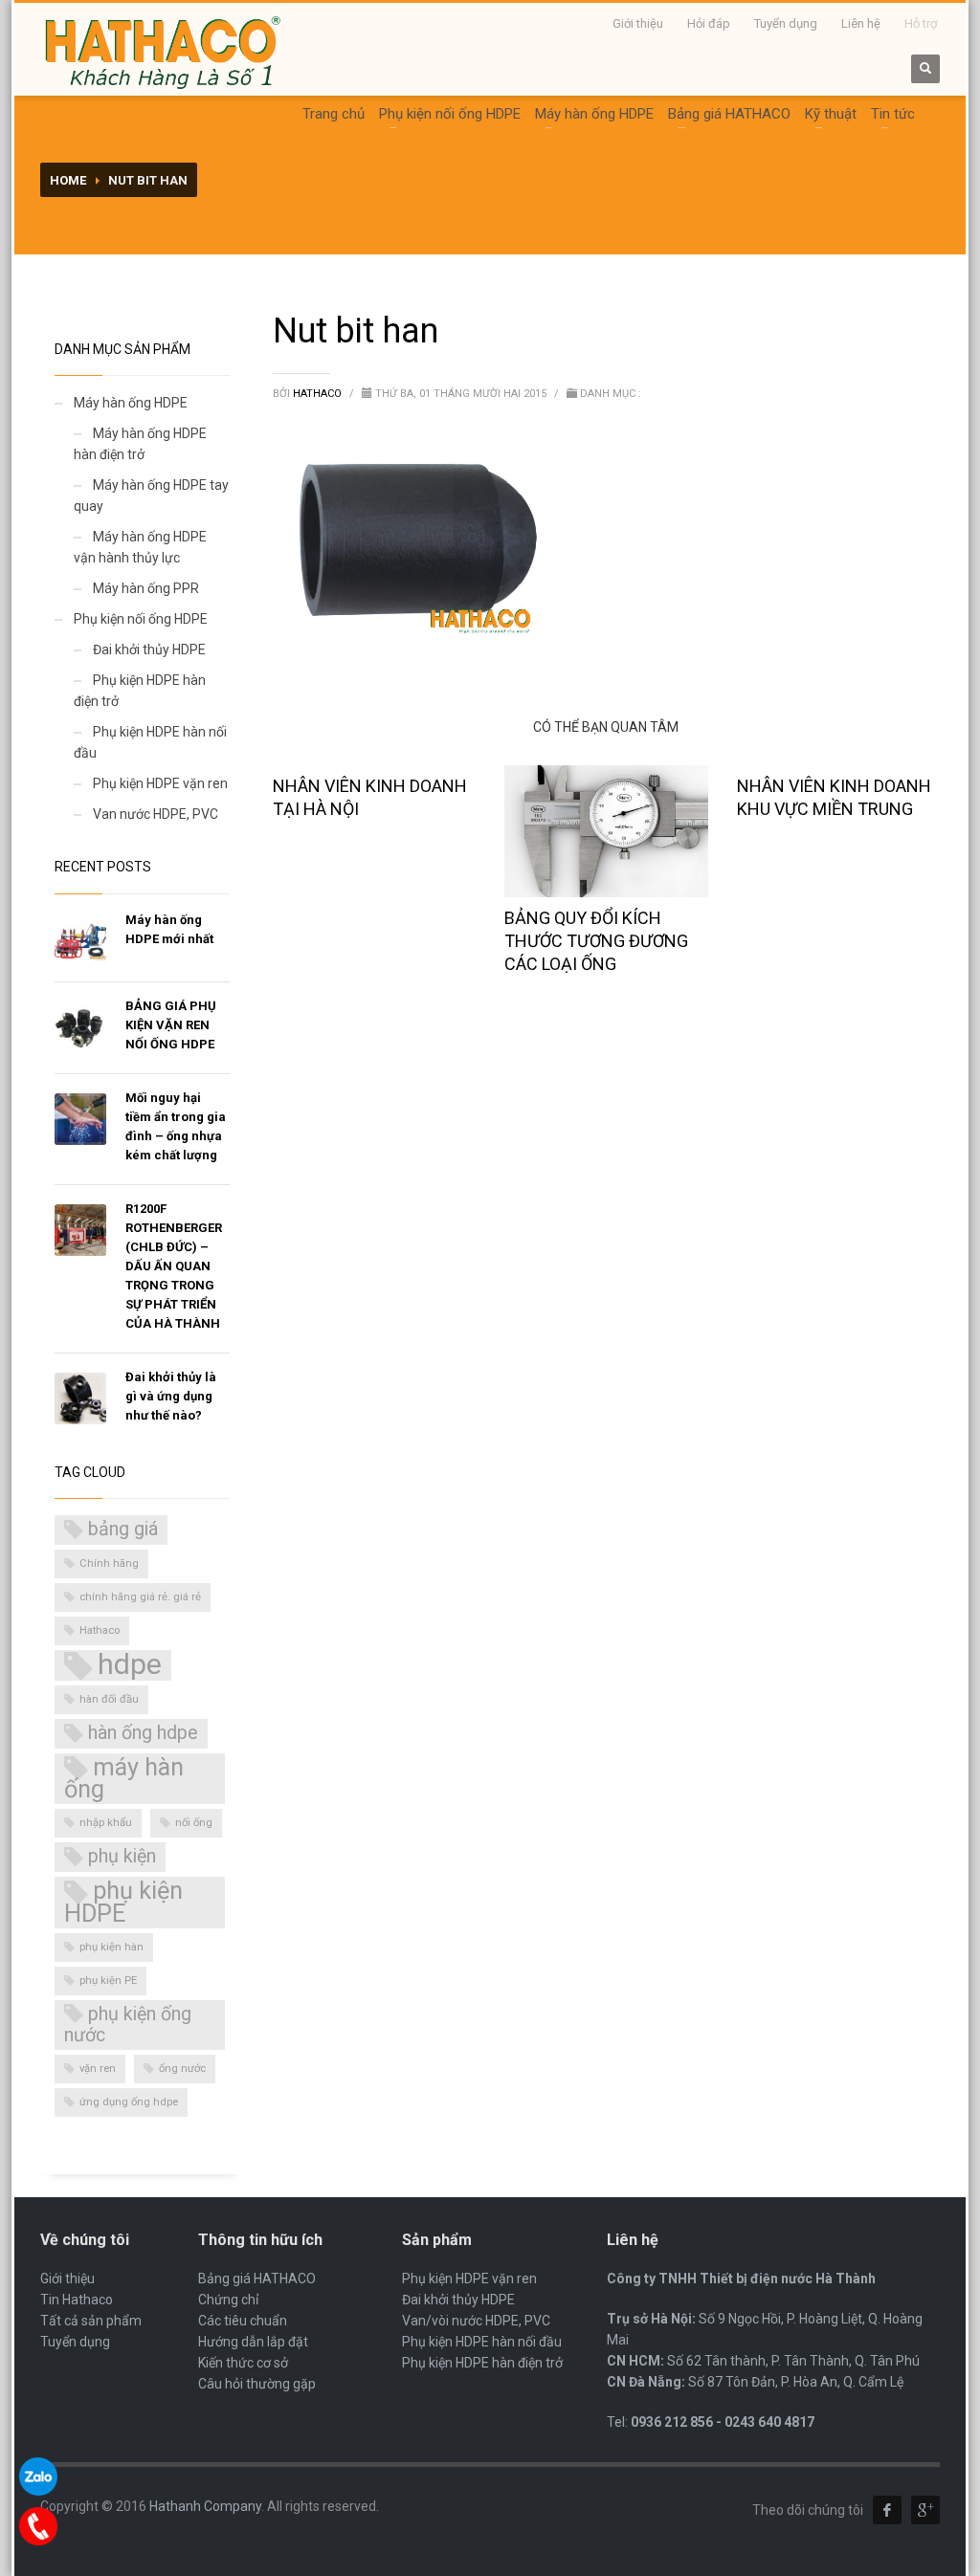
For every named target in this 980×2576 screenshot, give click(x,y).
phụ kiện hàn (111, 1947)
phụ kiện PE (108, 1981)
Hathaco (319, 394)
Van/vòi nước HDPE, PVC (476, 2321)
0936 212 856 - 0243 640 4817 (723, 2422)
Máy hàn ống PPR (146, 588)
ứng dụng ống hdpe (129, 2102)
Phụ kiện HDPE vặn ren (160, 783)
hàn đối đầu (109, 1699)
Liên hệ (861, 23)
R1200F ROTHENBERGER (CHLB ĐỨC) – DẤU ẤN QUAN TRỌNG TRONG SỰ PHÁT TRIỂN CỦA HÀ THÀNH (174, 1266)
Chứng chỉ (228, 2300)
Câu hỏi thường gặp (257, 2384)
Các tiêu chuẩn (243, 2321)
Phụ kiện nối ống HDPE (450, 114)
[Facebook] (887, 2510)
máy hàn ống (124, 1778)
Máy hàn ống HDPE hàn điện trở (140, 444)
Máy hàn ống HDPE (594, 114)
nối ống (194, 1823)
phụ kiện (122, 1856)
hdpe (130, 1665)
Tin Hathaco (77, 2300)
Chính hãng (109, 1563)
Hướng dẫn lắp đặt (253, 2342)
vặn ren (98, 2069)
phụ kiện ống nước (128, 2025)
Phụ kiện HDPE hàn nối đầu (150, 742)
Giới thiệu (638, 23)
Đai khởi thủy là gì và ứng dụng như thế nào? (171, 1396)
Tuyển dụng (786, 23)
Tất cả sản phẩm (91, 2321)
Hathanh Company (205, 2506)
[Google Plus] (925, 2510)
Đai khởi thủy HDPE (149, 650)
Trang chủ (334, 114)
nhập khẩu (106, 1823)
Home (68, 180)
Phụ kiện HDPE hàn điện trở (140, 691)
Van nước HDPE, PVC (156, 814)
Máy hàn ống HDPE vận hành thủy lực (140, 547)
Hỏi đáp (709, 23)
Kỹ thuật (831, 114)
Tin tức (893, 114)
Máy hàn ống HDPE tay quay (151, 495)
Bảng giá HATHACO (729, 114)
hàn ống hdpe (143, 1733)
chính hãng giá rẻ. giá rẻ (140, 1597)
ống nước (182, 2069)
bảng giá (123, 1529)
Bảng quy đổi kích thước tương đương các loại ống (596, 941)
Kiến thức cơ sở (243, 2363)
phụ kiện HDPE (123, 1902)
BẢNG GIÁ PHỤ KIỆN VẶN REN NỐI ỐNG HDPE (171, 1025)
